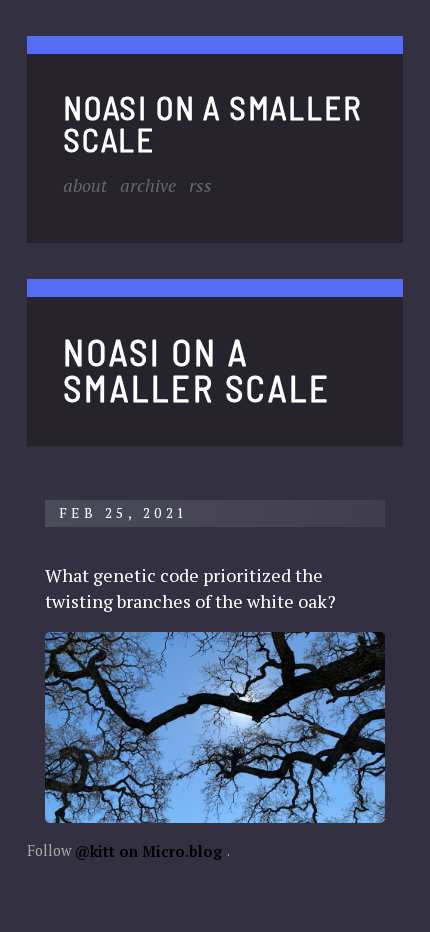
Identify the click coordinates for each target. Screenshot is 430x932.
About (85, 185)
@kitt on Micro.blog (148, 850)
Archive (148, 185)
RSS (200, 185)
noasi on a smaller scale (212, 122)
